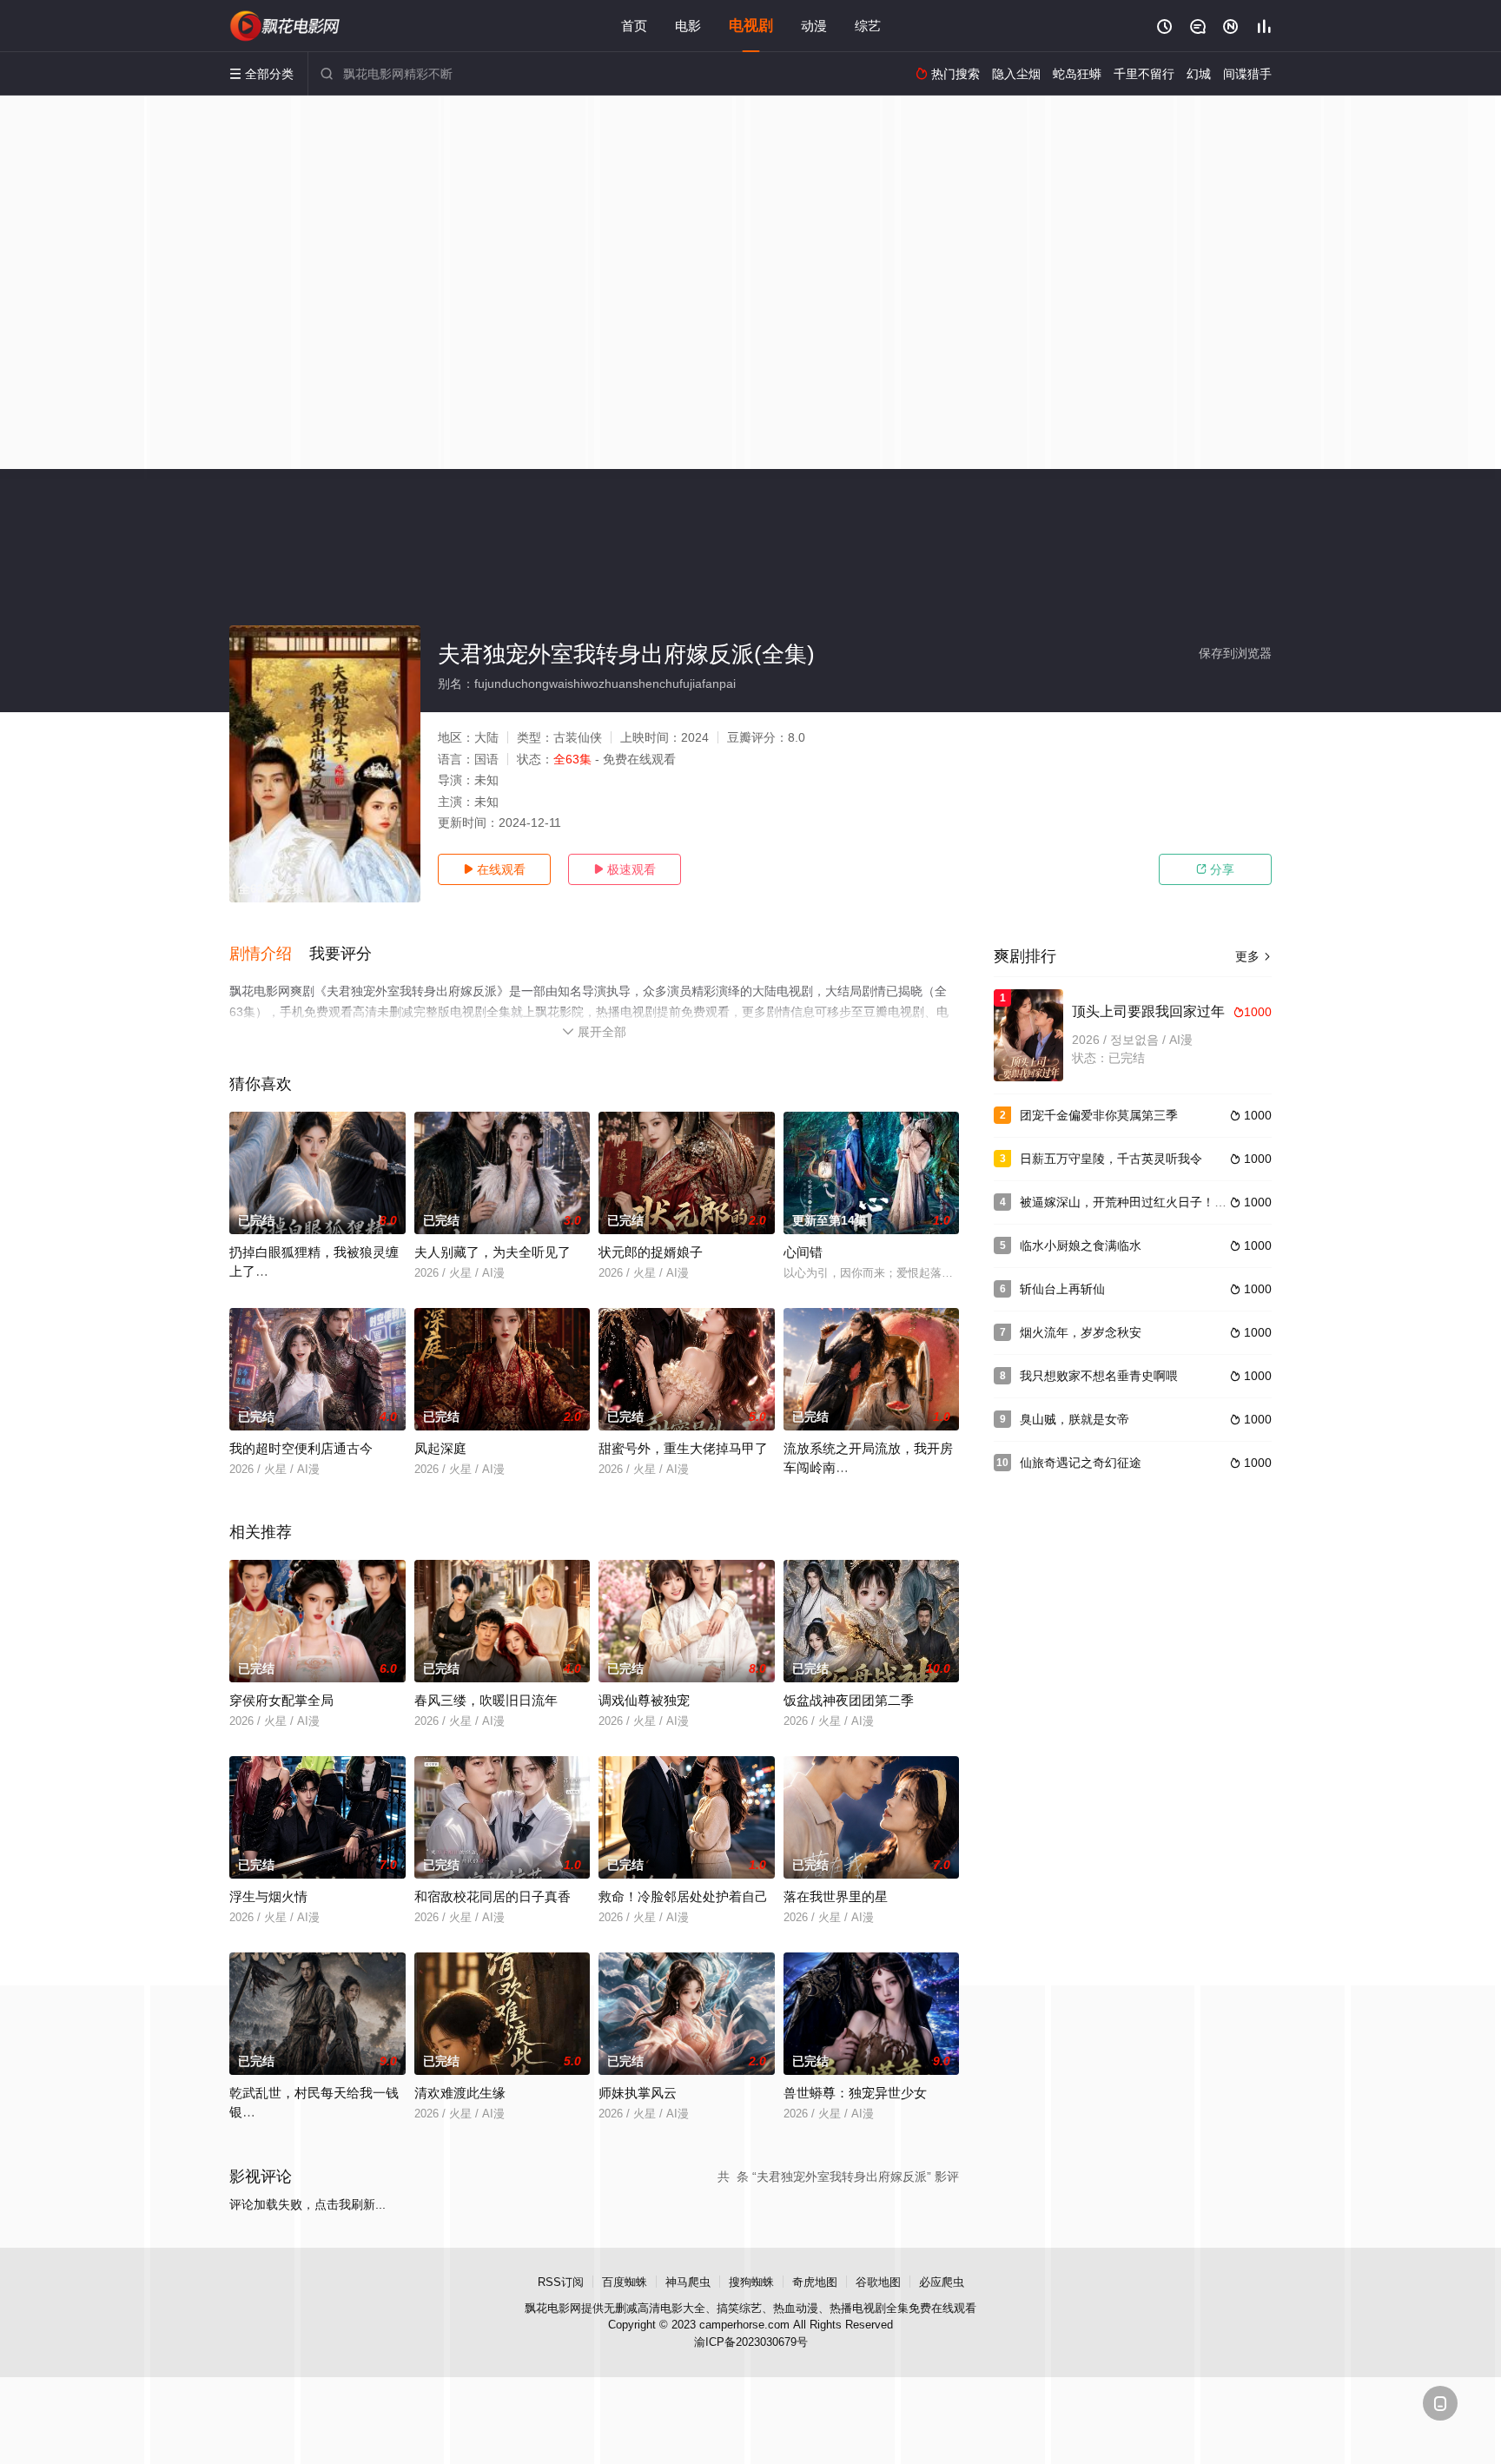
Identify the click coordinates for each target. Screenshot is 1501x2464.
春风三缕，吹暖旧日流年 (486, 1700)
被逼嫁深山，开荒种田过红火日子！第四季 (1135, 1202)
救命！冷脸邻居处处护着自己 (683, 1896)
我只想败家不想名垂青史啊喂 (1099, 1376)
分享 (1215, 869)
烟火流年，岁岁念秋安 (1081, 1332)
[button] (269, 955)
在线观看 (494, 869)
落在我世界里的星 (836, 1896)
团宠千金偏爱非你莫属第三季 (1099, 1115)
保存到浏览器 (1235, 653)
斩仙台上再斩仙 (1062, 1289)
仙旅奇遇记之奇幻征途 (1081, 1463)
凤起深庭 (440, 1448)
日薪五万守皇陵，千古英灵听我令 (1111, 1159)
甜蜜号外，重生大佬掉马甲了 (683, 1448)
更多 (1253, 956)
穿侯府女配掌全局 (281, 1700)
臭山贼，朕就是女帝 (1075, 1419)
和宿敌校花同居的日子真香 (493, 1896)
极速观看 (625, 869)
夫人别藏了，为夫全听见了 (493, 1252)
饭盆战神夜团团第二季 (849, 1700)
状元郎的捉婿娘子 (651, 1252)
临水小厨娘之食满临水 (1081, 1245)
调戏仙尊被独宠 (644, 1700)
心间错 (803, 1252)
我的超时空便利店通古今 (301, 1448)
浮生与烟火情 (268, 1896)
